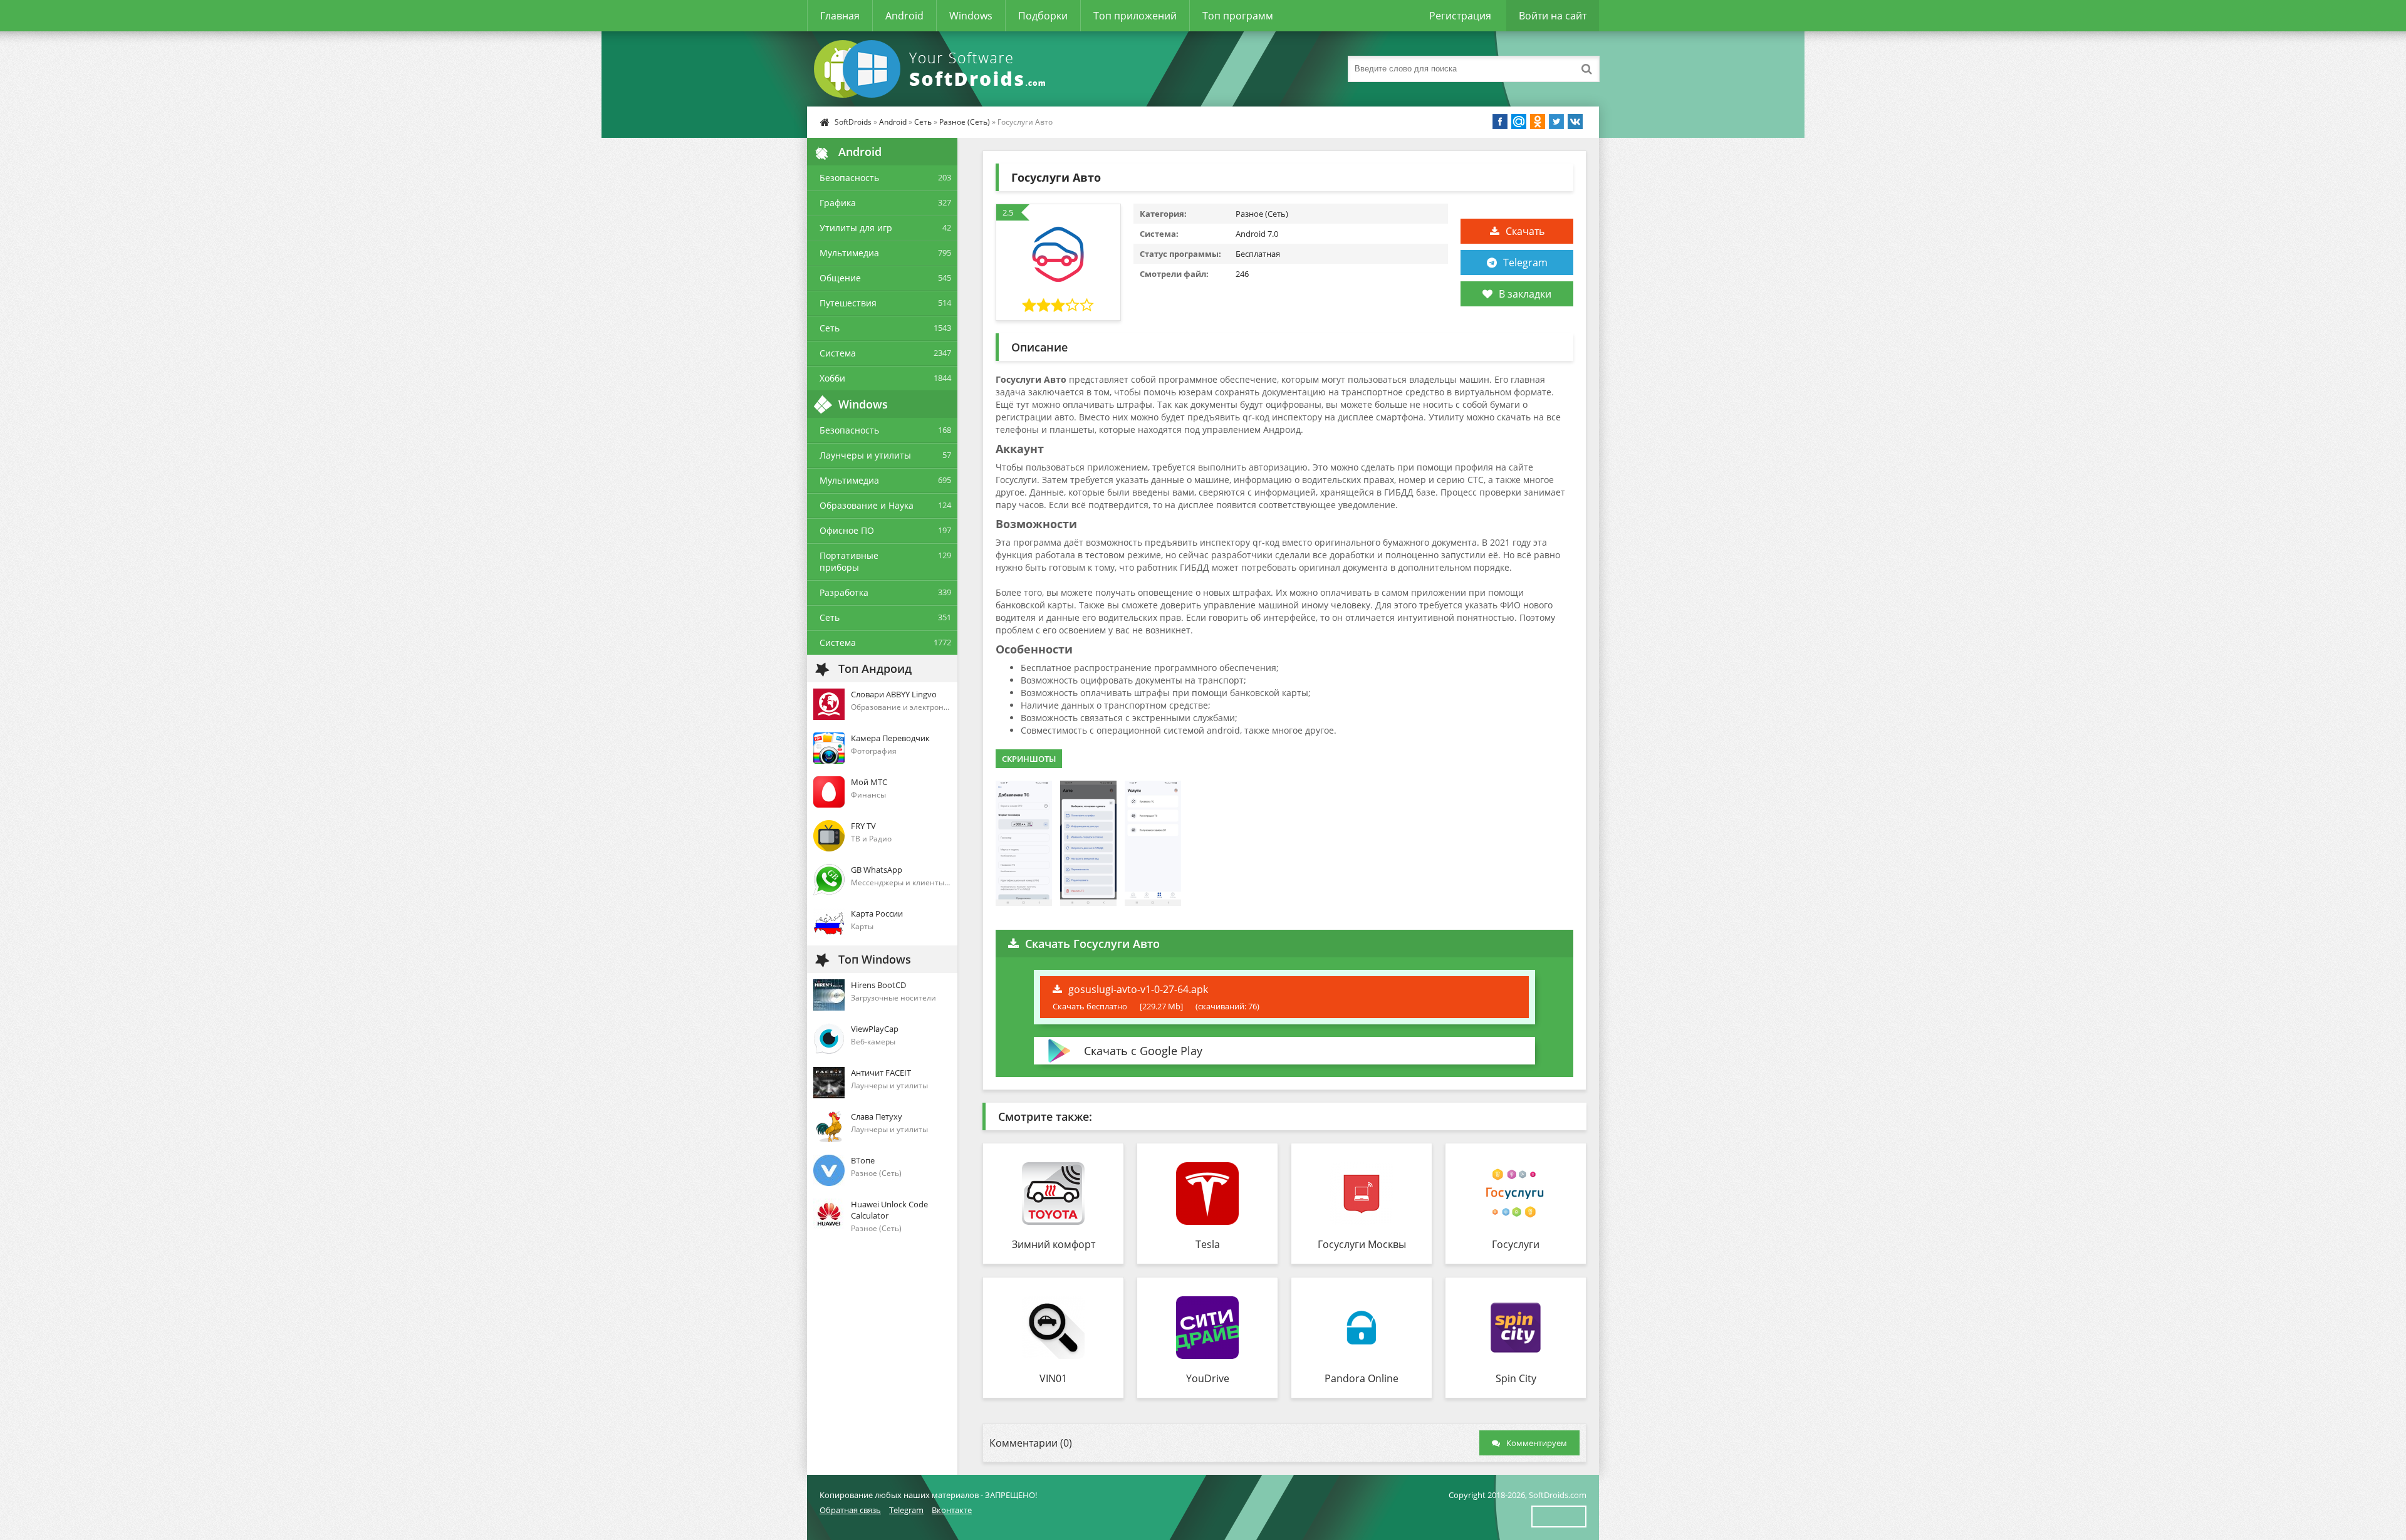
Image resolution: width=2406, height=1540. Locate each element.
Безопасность (849, 178)
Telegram (1525, 263)
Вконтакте (952, 1510)
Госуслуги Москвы (1362, 1244)
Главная (840, 16)
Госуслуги (1516, 1244)
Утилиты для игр (856, 228)
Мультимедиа (849, 253)
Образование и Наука (867, 505)
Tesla (1208, 1244)
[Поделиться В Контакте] (1575, 122)
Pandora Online (1362, 1378)
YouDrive (1208, 1378)
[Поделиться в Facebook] (1500, 122)
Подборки (1043, 16)
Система (838, 353)
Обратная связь (850, 1510)
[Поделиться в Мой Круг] (1519, 122)
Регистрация (1460, 16)
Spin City (1516, 1378)
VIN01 (1053, 1378)
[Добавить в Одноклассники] (1538, 122)
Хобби (832, 378)
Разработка (844, 592)
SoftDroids (853, 122)
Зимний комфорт (1054, 1244)
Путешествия (848, 303)
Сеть (923, 122)
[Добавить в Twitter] (1556, 122)
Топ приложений (1135, 16)
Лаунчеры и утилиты (865, 455)
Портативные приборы (849, 561)
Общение (840, 278)
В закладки (1525, 294)
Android (904, 16)
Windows (971, 16)
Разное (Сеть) (965, 122)
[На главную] (932, 69)
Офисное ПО (847, 530)
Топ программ (1238, 16)
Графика (838, 203)
